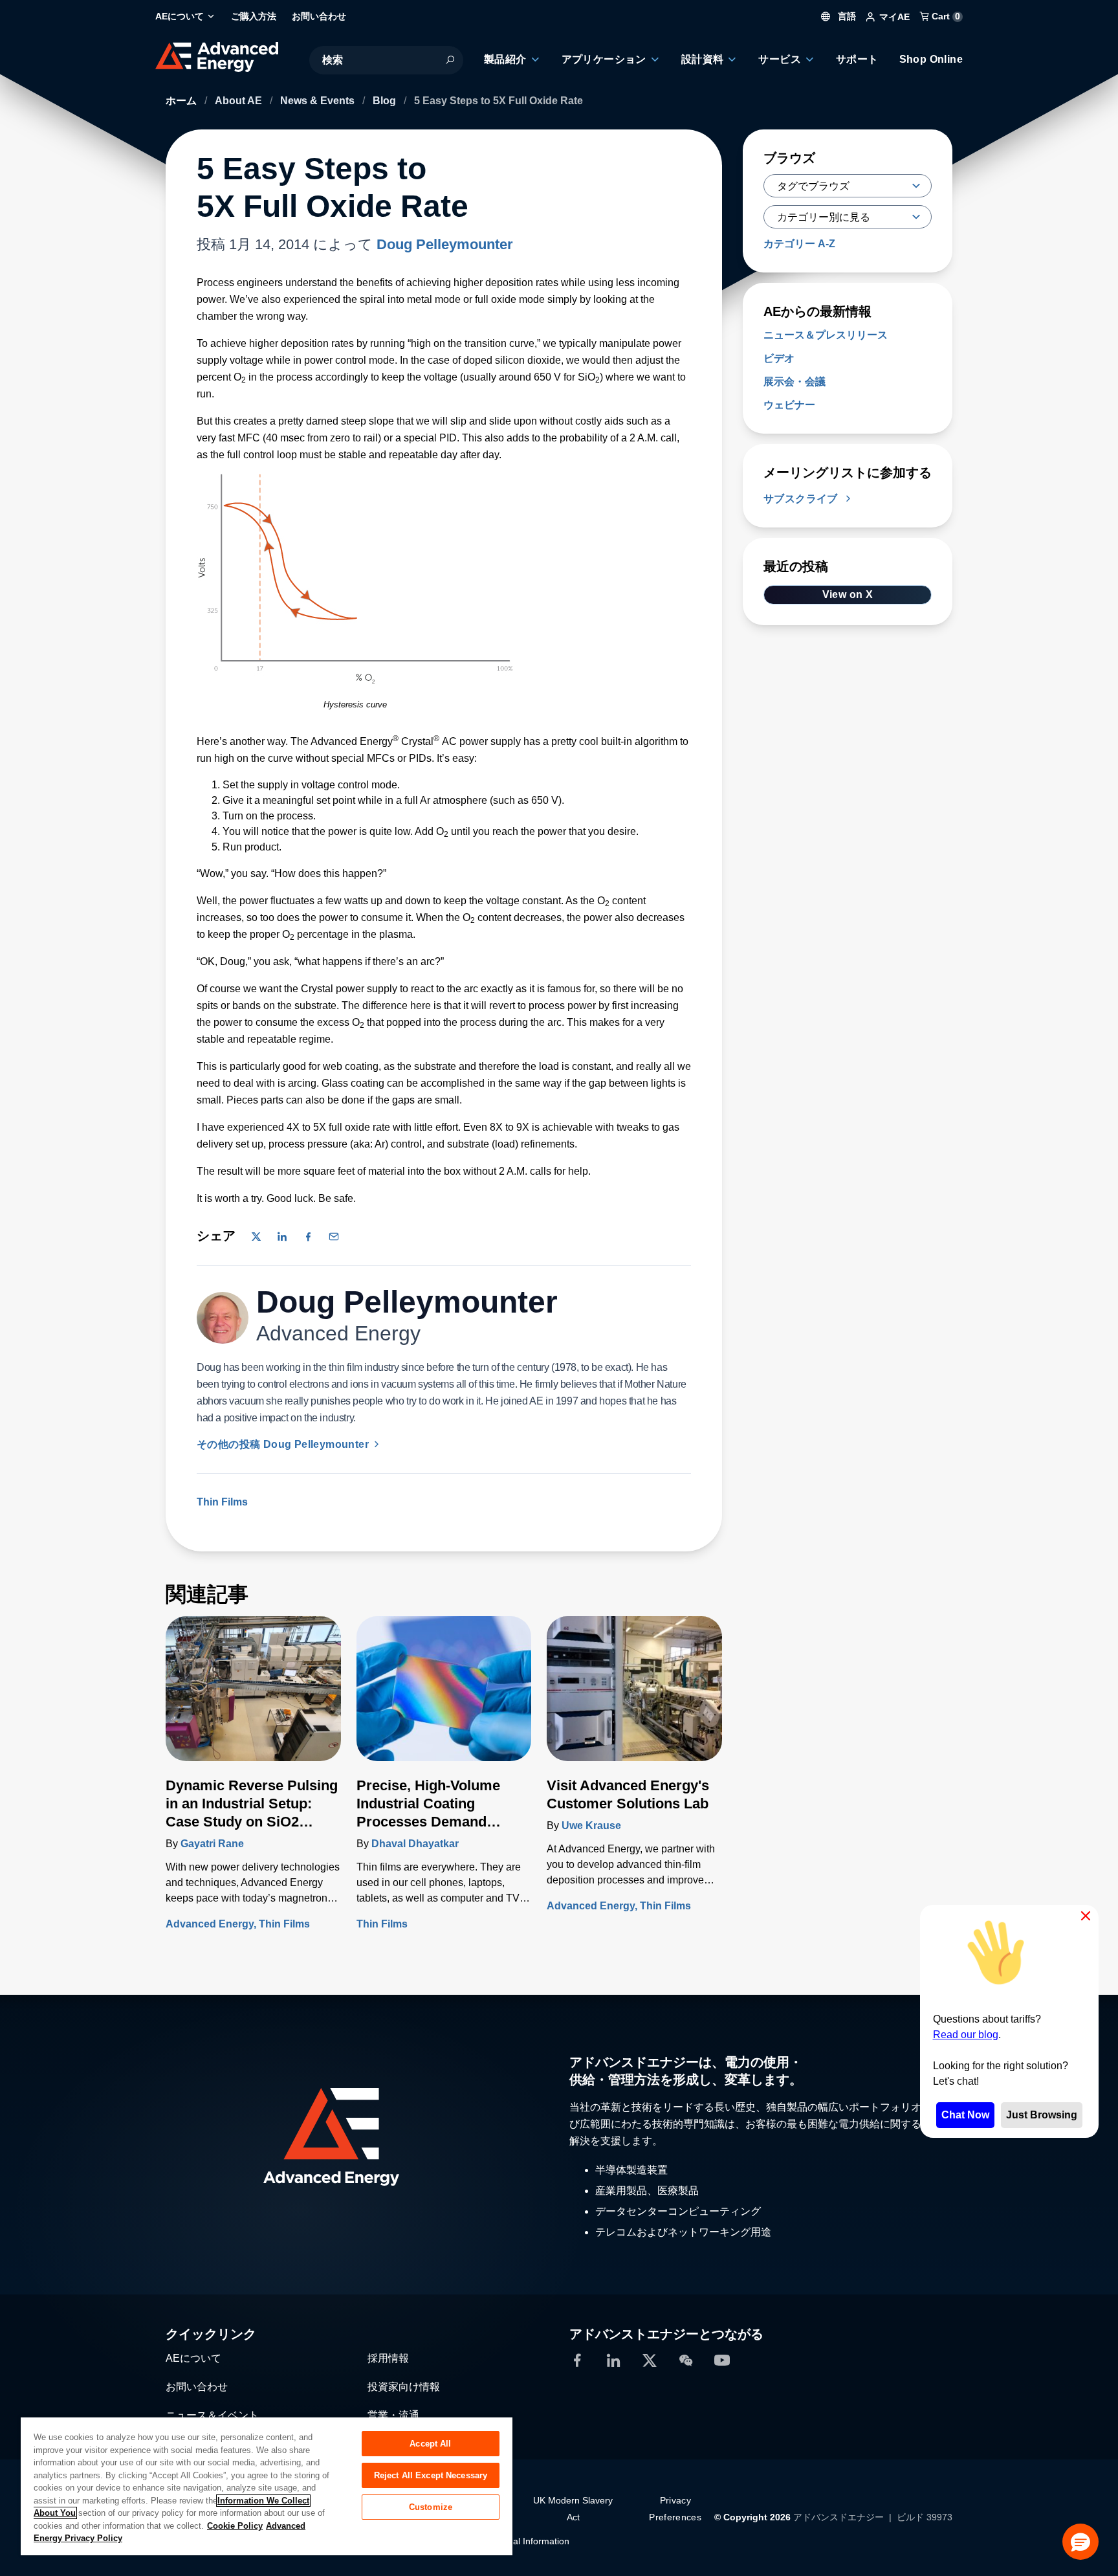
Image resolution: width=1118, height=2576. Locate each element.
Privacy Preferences (675, 2509)
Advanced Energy (210, 1924)
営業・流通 (393, 2415)
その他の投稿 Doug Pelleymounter (284, 1444)
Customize (431, 2507)
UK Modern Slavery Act (573, 2509)
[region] (267, 2486)
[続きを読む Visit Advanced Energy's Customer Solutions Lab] (634, 1696)
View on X (848, 594)
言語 (846, 16)
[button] (1080, 2542)
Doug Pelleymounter (445, 244)
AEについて (193, 2358)
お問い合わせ (197, 2387)
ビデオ (779, 358)
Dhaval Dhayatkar (415, 1844)
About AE (240, 101)
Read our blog (966, 2035)
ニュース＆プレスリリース (826, 335)
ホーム (182, 101)
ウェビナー (789, 405)
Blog (386, 101)
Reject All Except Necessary (431, 2475)
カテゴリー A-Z (799, 244)
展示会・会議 (795, 382)
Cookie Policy (235, 2526)
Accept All (430, 2444)
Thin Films (222, 1502)
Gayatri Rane (212, 1844)
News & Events (319, 101)
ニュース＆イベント (212, 2415)
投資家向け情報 (404, 2387)
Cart (945, 16)
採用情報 (388, 2358)
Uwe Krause (591, 1826)
